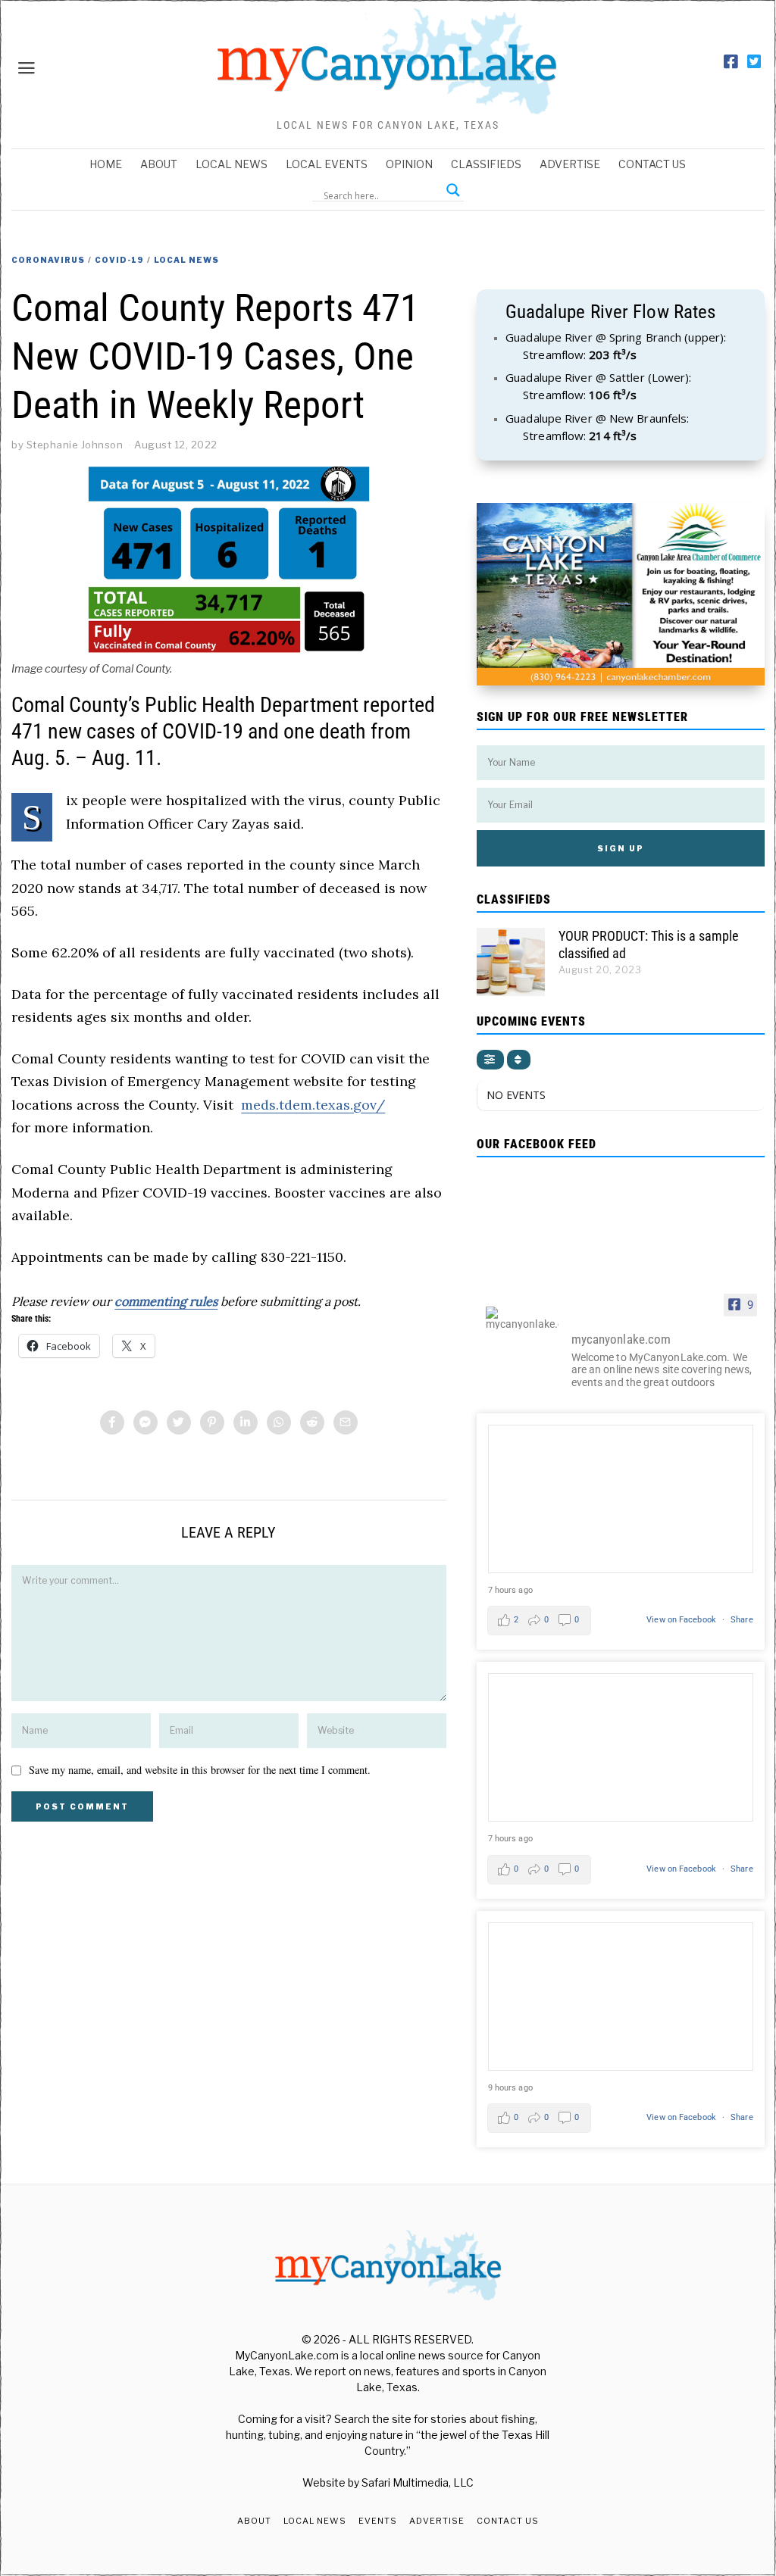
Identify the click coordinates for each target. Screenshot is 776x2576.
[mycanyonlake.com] (522, 1318)
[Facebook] (731, 62)
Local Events (327, 164)
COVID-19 (119, 260)
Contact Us (652, 164)
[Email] (346, 1422)
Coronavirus (48, 260)
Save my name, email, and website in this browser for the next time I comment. (200, 1770)
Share (742, 1620)
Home (106, 164)
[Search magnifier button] (453, 190)
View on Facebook (682, 1620)
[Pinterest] (212, 1422)
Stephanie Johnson (75, 445)
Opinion (409, 164)
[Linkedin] (246, 1422)
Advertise (570, 164)
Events (378, 2521)
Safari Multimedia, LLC (418, 2482)
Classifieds (486, 164)
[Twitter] (754, 62)
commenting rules (166, 1301)
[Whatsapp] (279, 1422)
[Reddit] (312, 1422)
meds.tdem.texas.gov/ (313, 1105)
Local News (232, 164)
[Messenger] (145, 1422)
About (159, 164)
